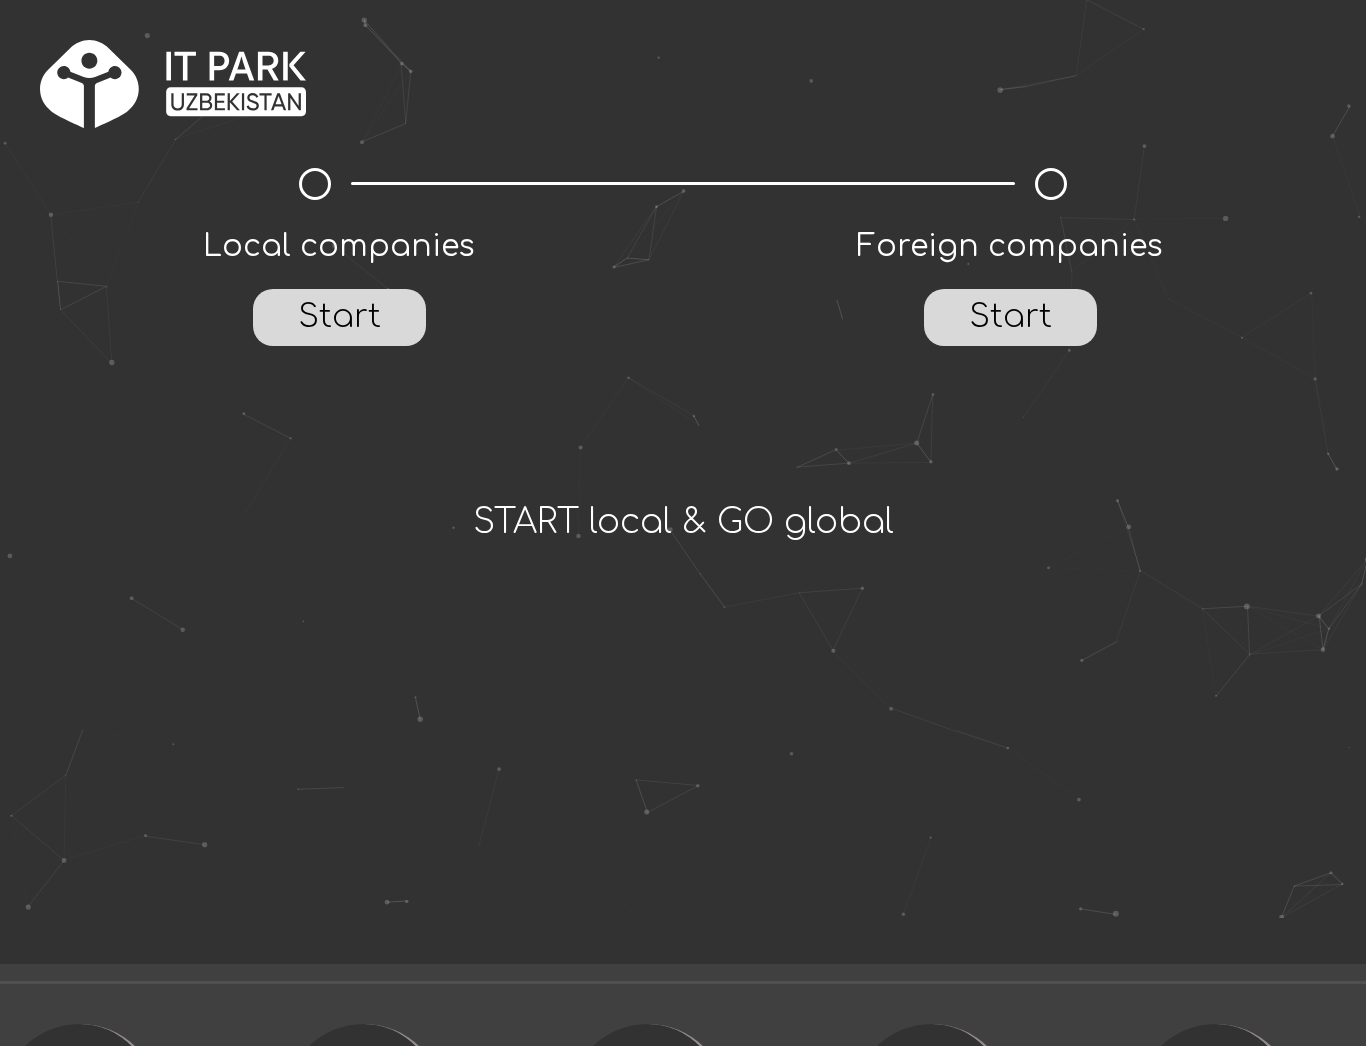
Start (339, 316)
